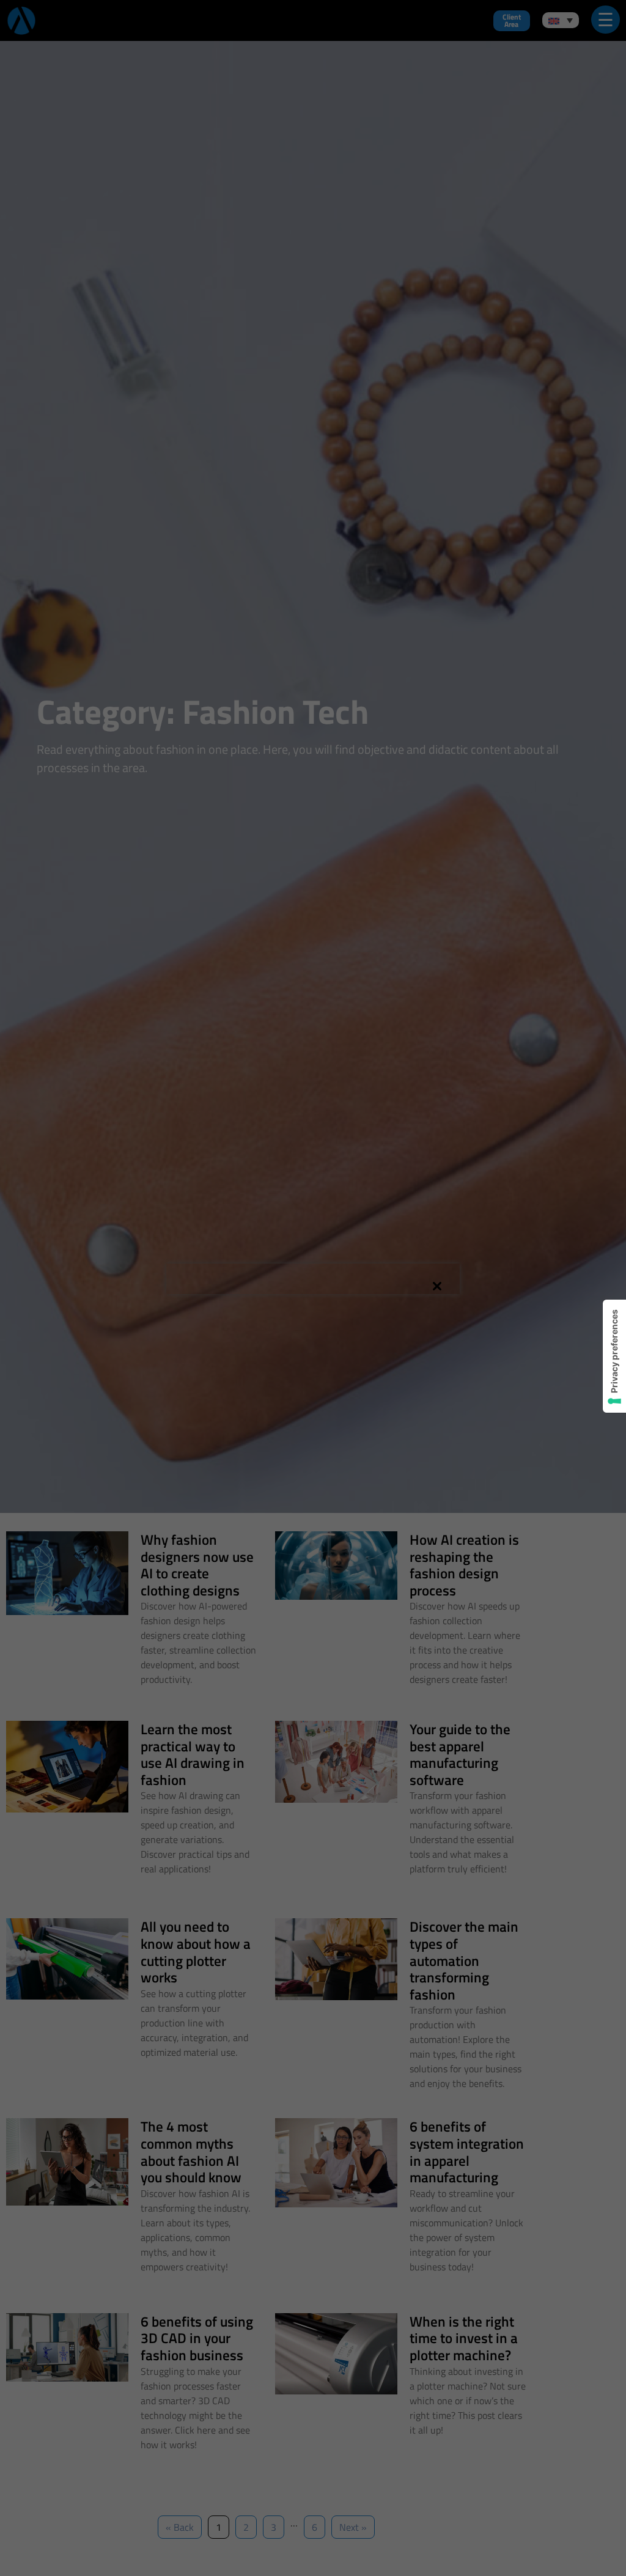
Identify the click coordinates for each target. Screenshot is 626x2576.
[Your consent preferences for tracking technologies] (614, 1356)
